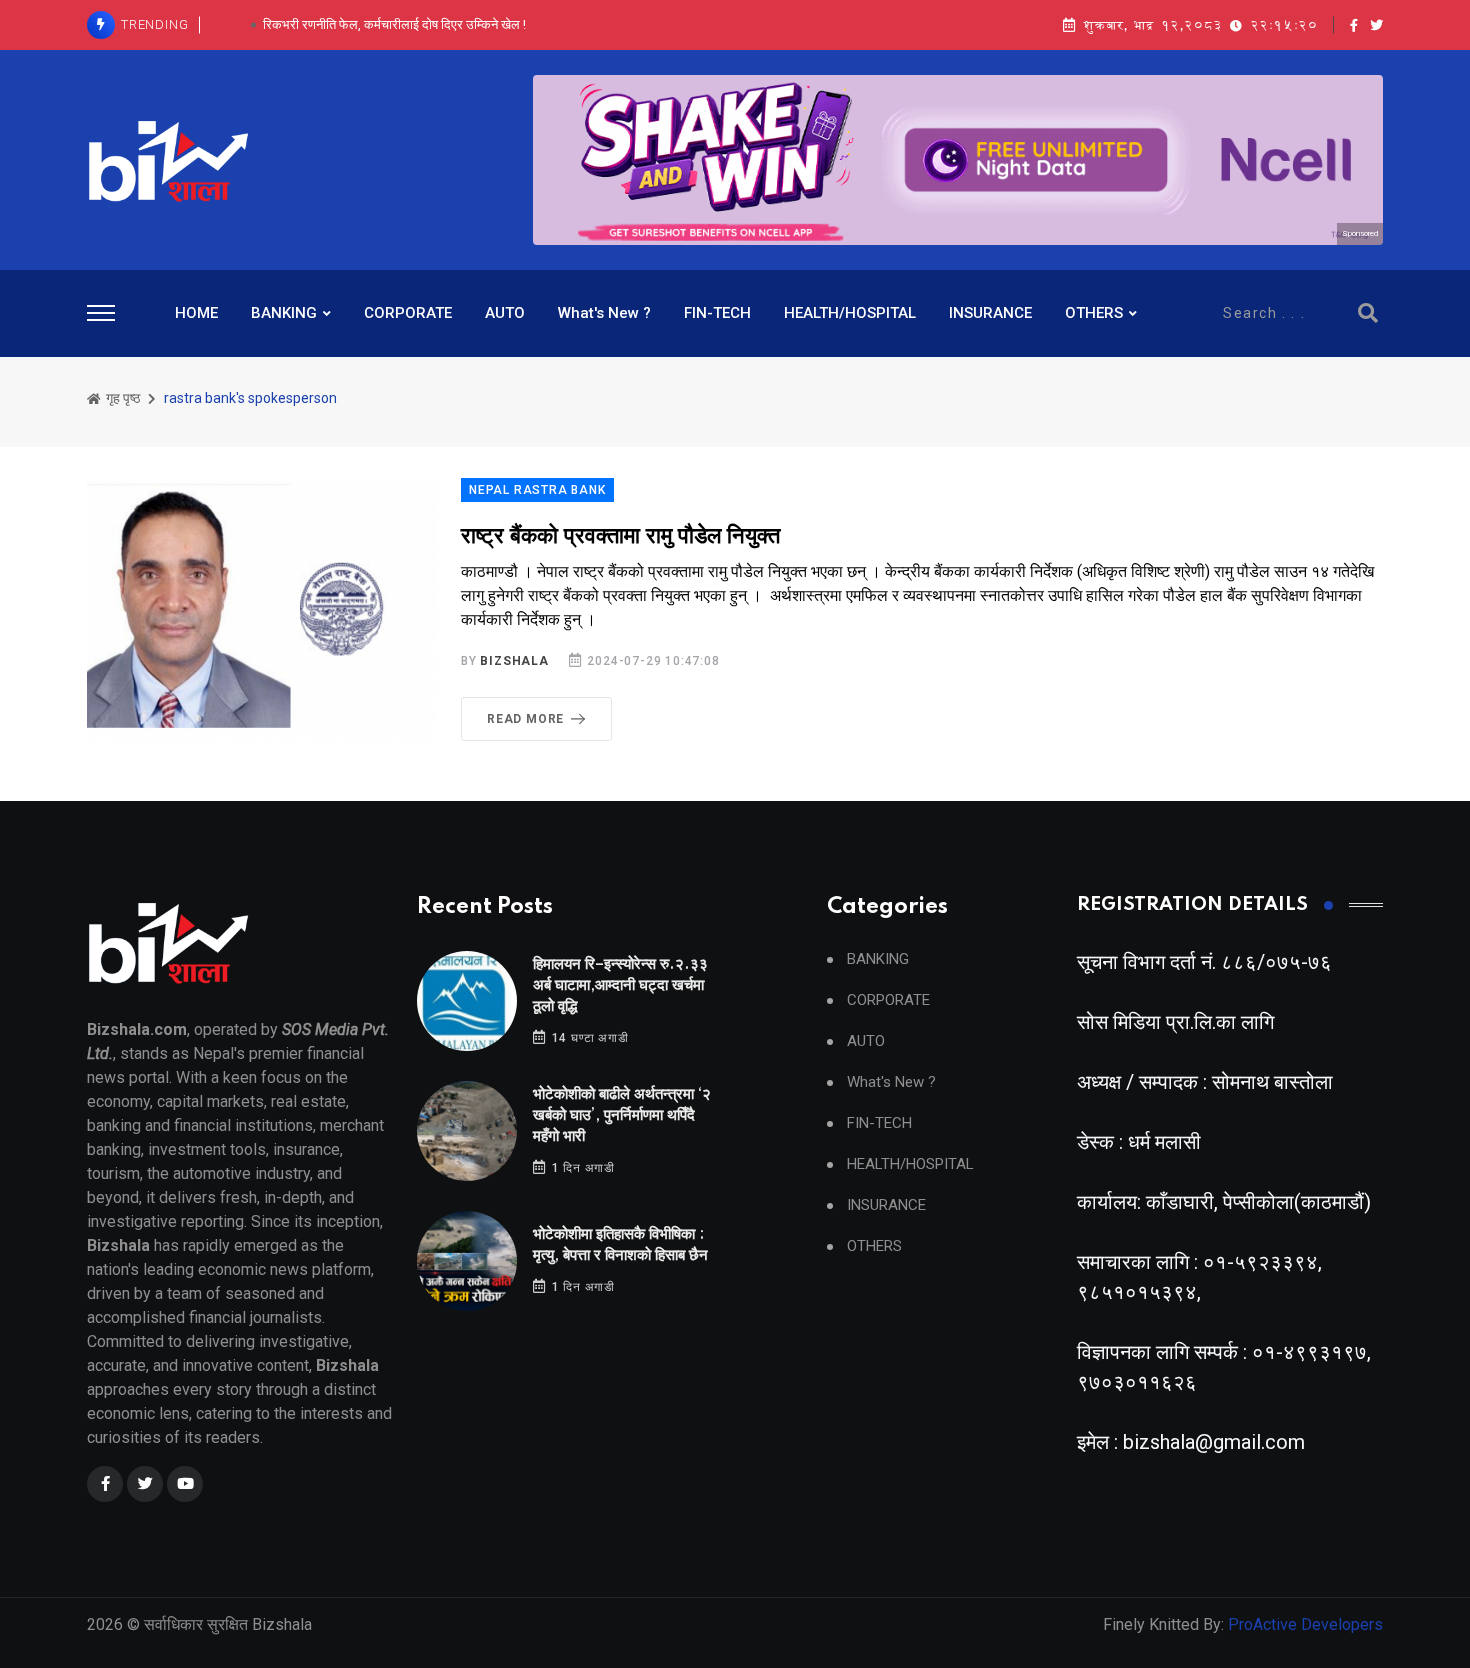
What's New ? (604, 313)
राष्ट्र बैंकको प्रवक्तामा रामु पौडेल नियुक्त (620, 536)
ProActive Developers (1305, 1624)
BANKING (284, 313)
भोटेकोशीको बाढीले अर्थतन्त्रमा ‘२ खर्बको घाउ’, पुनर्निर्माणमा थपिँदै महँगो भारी (622, 1115)
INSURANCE (990, 313)
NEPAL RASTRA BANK (537, 490)
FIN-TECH (717, 313)
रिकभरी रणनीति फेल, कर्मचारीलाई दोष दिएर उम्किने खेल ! (394, 24)
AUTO (505, 313)
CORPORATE (408, 313)
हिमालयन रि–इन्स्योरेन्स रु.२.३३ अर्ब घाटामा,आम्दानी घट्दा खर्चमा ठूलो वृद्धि (620, 985)
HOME (196, 313)
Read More (525, 719)
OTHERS (1094, 313)
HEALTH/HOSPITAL (850, 313)
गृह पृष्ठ (121, 398)
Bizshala (514, 661)
